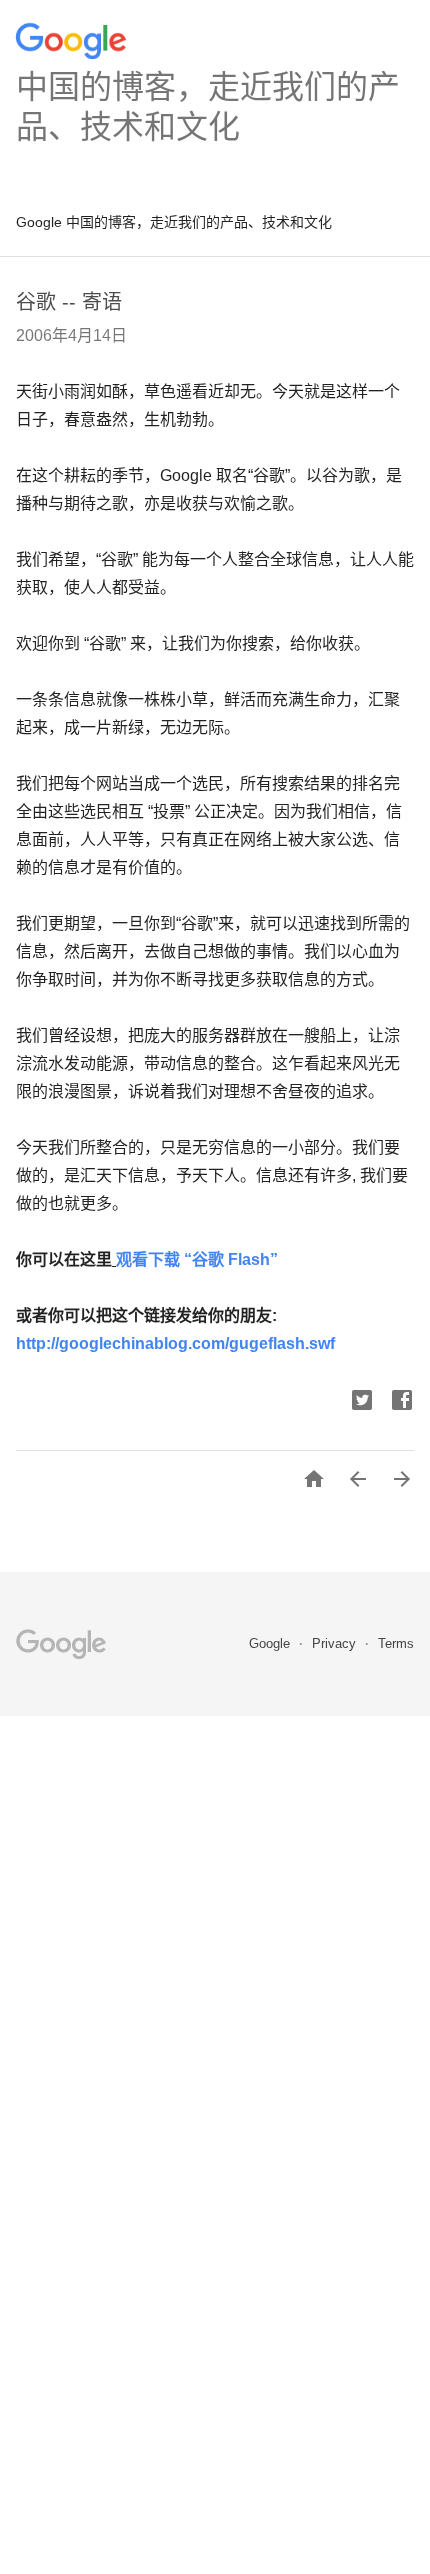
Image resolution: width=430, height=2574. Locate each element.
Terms (396, 1643)
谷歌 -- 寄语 (69, 302)
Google (271, 1643)
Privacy (336, 1643)
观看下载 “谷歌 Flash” (197, 1259)
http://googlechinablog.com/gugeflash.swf (175, 1343)
